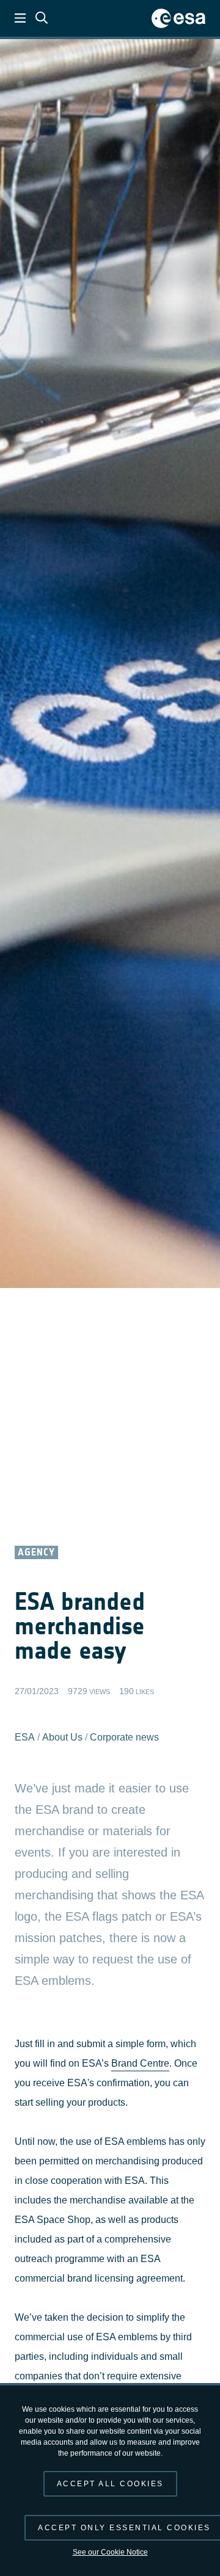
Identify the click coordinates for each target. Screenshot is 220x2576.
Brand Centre (140, 2063)
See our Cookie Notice (110, 2552)
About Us (62, 1737)
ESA (25, 1737)
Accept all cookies (110, 2484)
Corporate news (124, 1737)
